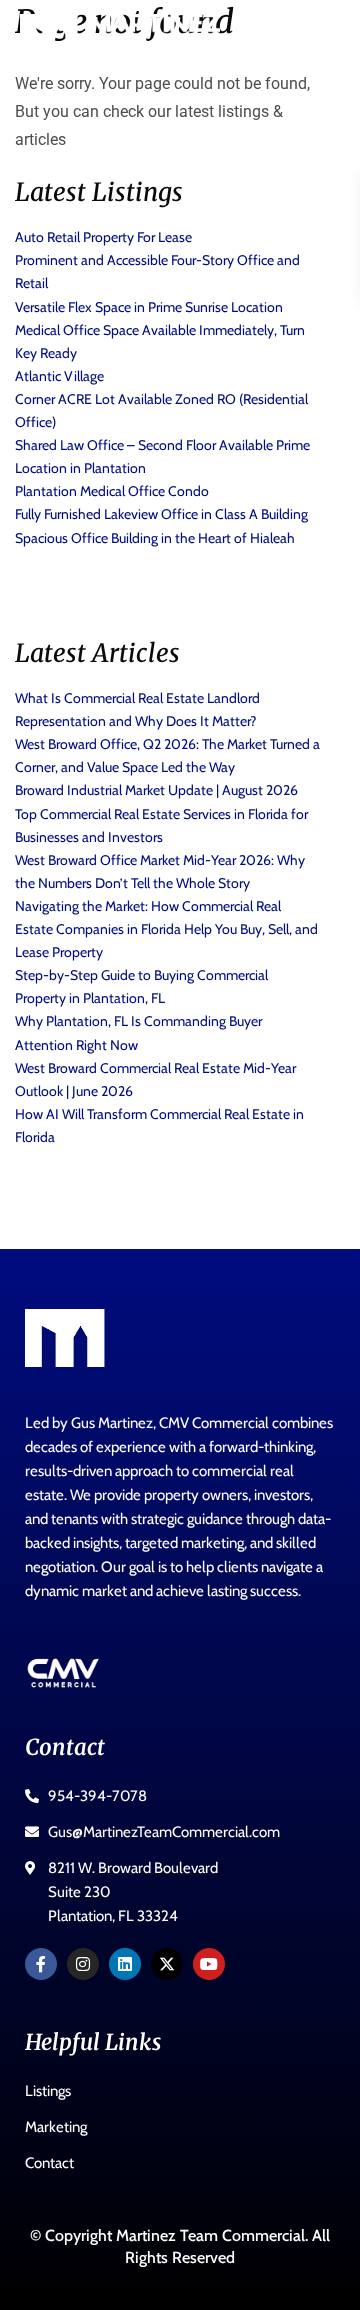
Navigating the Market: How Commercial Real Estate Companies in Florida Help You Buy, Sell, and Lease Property (166, 929)
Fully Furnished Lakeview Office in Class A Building (161, 514)
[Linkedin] (125, 1964)
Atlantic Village (59, 376)
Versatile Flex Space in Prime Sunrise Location (149, 307)
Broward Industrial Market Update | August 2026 (156, 790)
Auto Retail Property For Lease (103, 237)
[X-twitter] (167, 1964)
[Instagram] (83, 1964)
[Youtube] (209, 1964)
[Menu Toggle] (315, 35)
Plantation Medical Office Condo (112, 491)
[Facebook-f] (41, 1964)
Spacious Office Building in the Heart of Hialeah (155, 538)
